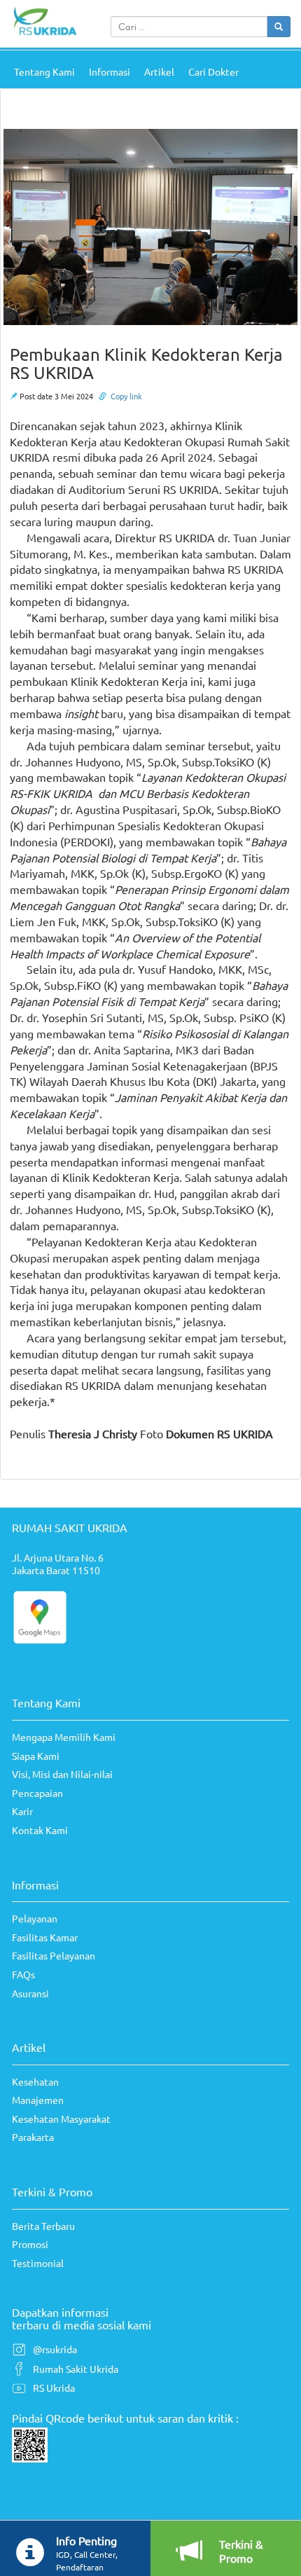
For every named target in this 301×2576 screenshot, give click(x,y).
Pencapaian (37, 1793)
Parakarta (33, 2137)
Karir (22, 1811)
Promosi (30, 2244)
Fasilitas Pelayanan (54, 1955)
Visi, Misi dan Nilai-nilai (62, 1774)
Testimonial (38, 2263)
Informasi (110, 71)
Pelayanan (35, 1918)
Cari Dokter (213, 71)
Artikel (159, 71)
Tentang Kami (44, 71)
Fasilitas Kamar (45, 1937)
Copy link (126, 396)
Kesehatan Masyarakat (61, 2119)
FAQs (23, 1974)
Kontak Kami (40, 1830)
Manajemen (38, 2100)
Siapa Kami (36, 1756)
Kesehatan (35, 2081)
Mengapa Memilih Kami (64, 1737)
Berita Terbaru (43, 2226)
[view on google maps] (40, 1616)
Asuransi (30, 1993)
